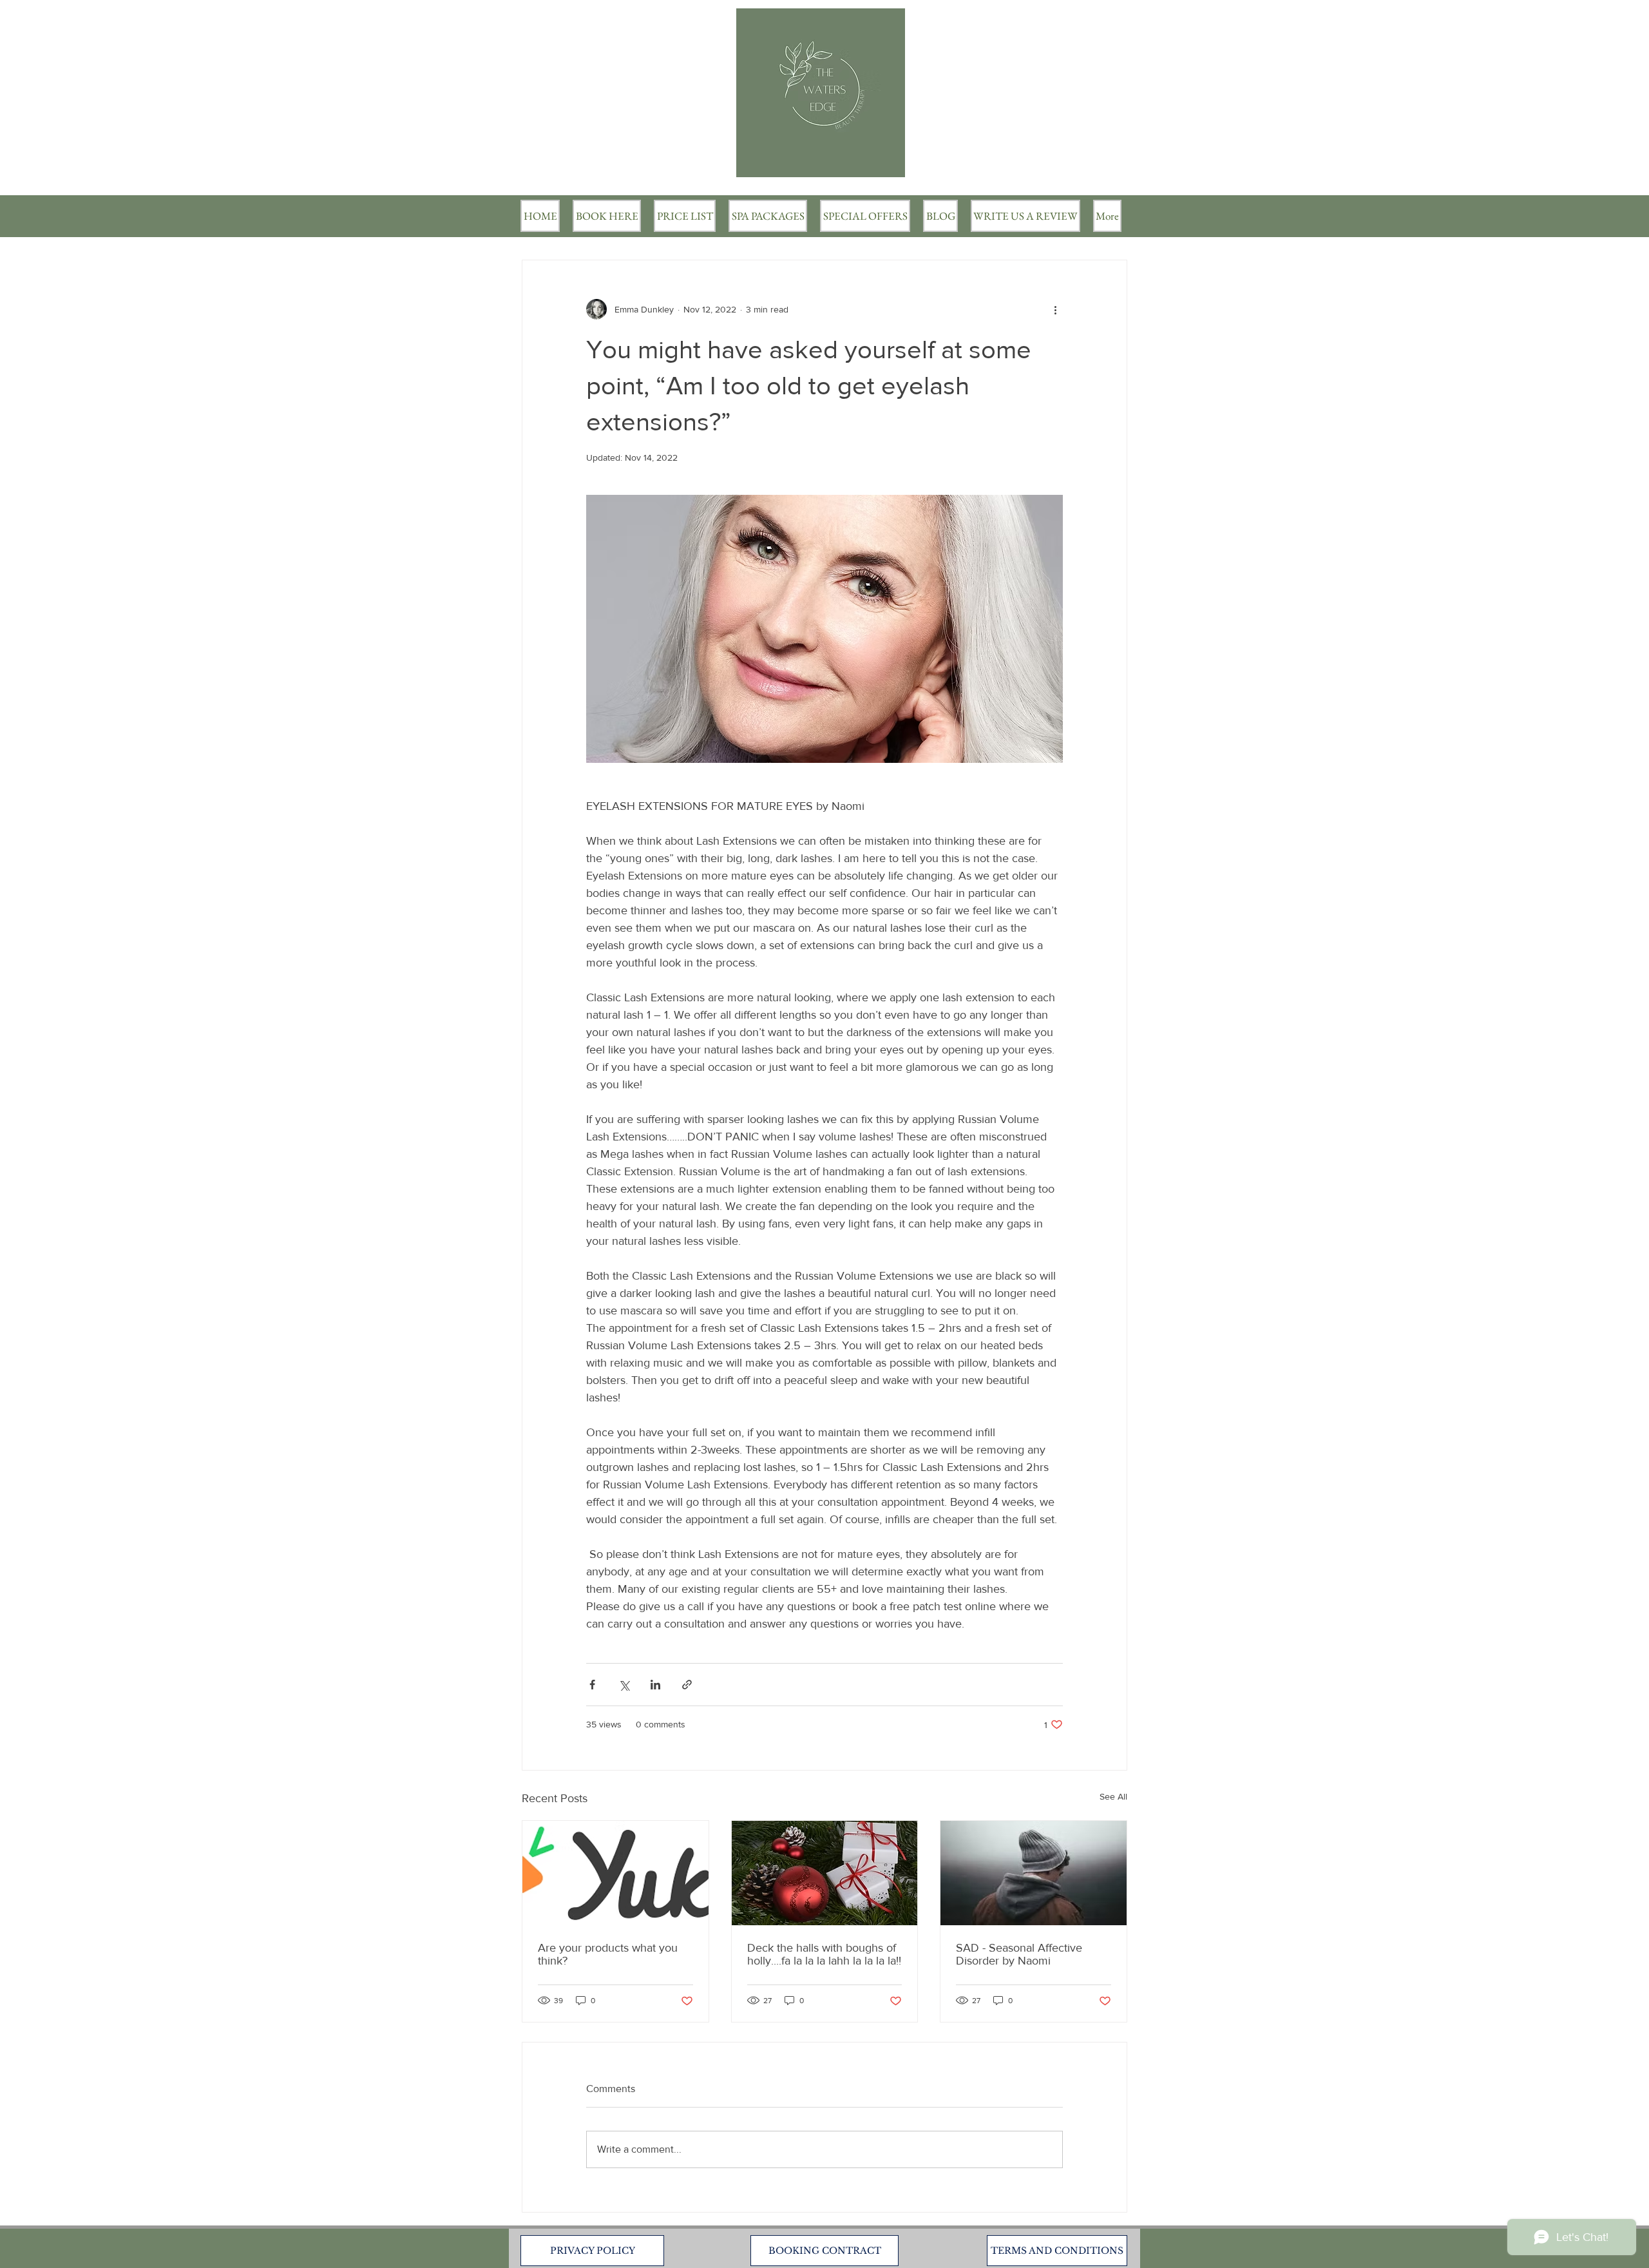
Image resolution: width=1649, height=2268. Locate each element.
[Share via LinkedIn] (655, 1685)
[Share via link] (687, 1685)
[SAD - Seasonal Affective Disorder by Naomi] (1034, 1873)
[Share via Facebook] (592, 1685)
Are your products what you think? (608, 1954)
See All (1113, 1796)
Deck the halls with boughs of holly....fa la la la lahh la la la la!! (824, 1954)
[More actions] (1055, 309)
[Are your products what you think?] (615, 1873)
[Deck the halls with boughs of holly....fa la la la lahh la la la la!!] (825, 1873)
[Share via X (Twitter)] (624, 1685)
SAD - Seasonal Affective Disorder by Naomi (1019, 1954)
